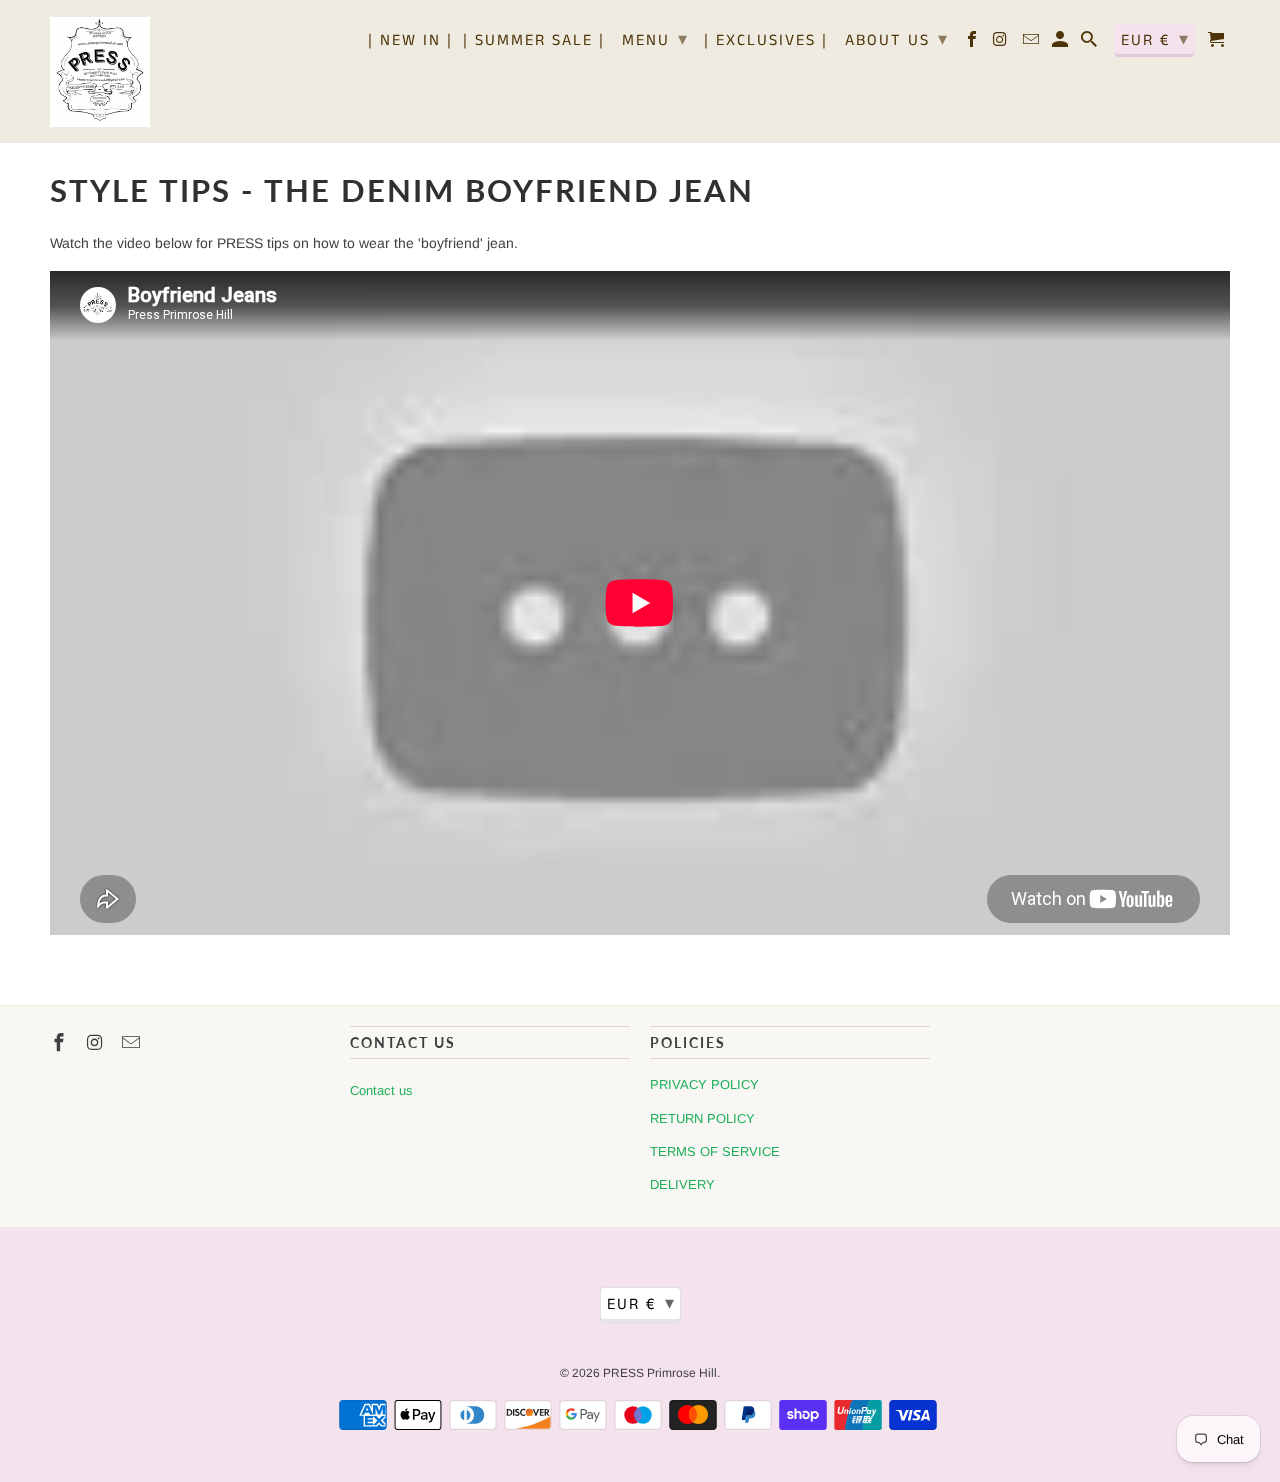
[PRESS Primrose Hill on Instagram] (1002, 44)
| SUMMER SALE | (534, 42)
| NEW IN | (410, 42)
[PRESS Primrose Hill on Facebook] (973, 44)
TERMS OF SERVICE (715, 1151)
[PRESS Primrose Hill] (100, 71)
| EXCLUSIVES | (766, 42)
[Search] (1090, 44)
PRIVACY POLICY (704, 1084)
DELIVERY (682, 1184)
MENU (655, 40)
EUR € (1155, 40)
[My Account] (1061, 44)
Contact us (381, 1090)
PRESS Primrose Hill (660, 1373)
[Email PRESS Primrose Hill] (1032, 44)
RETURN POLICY (702, 1118)
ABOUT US (897, 40)
